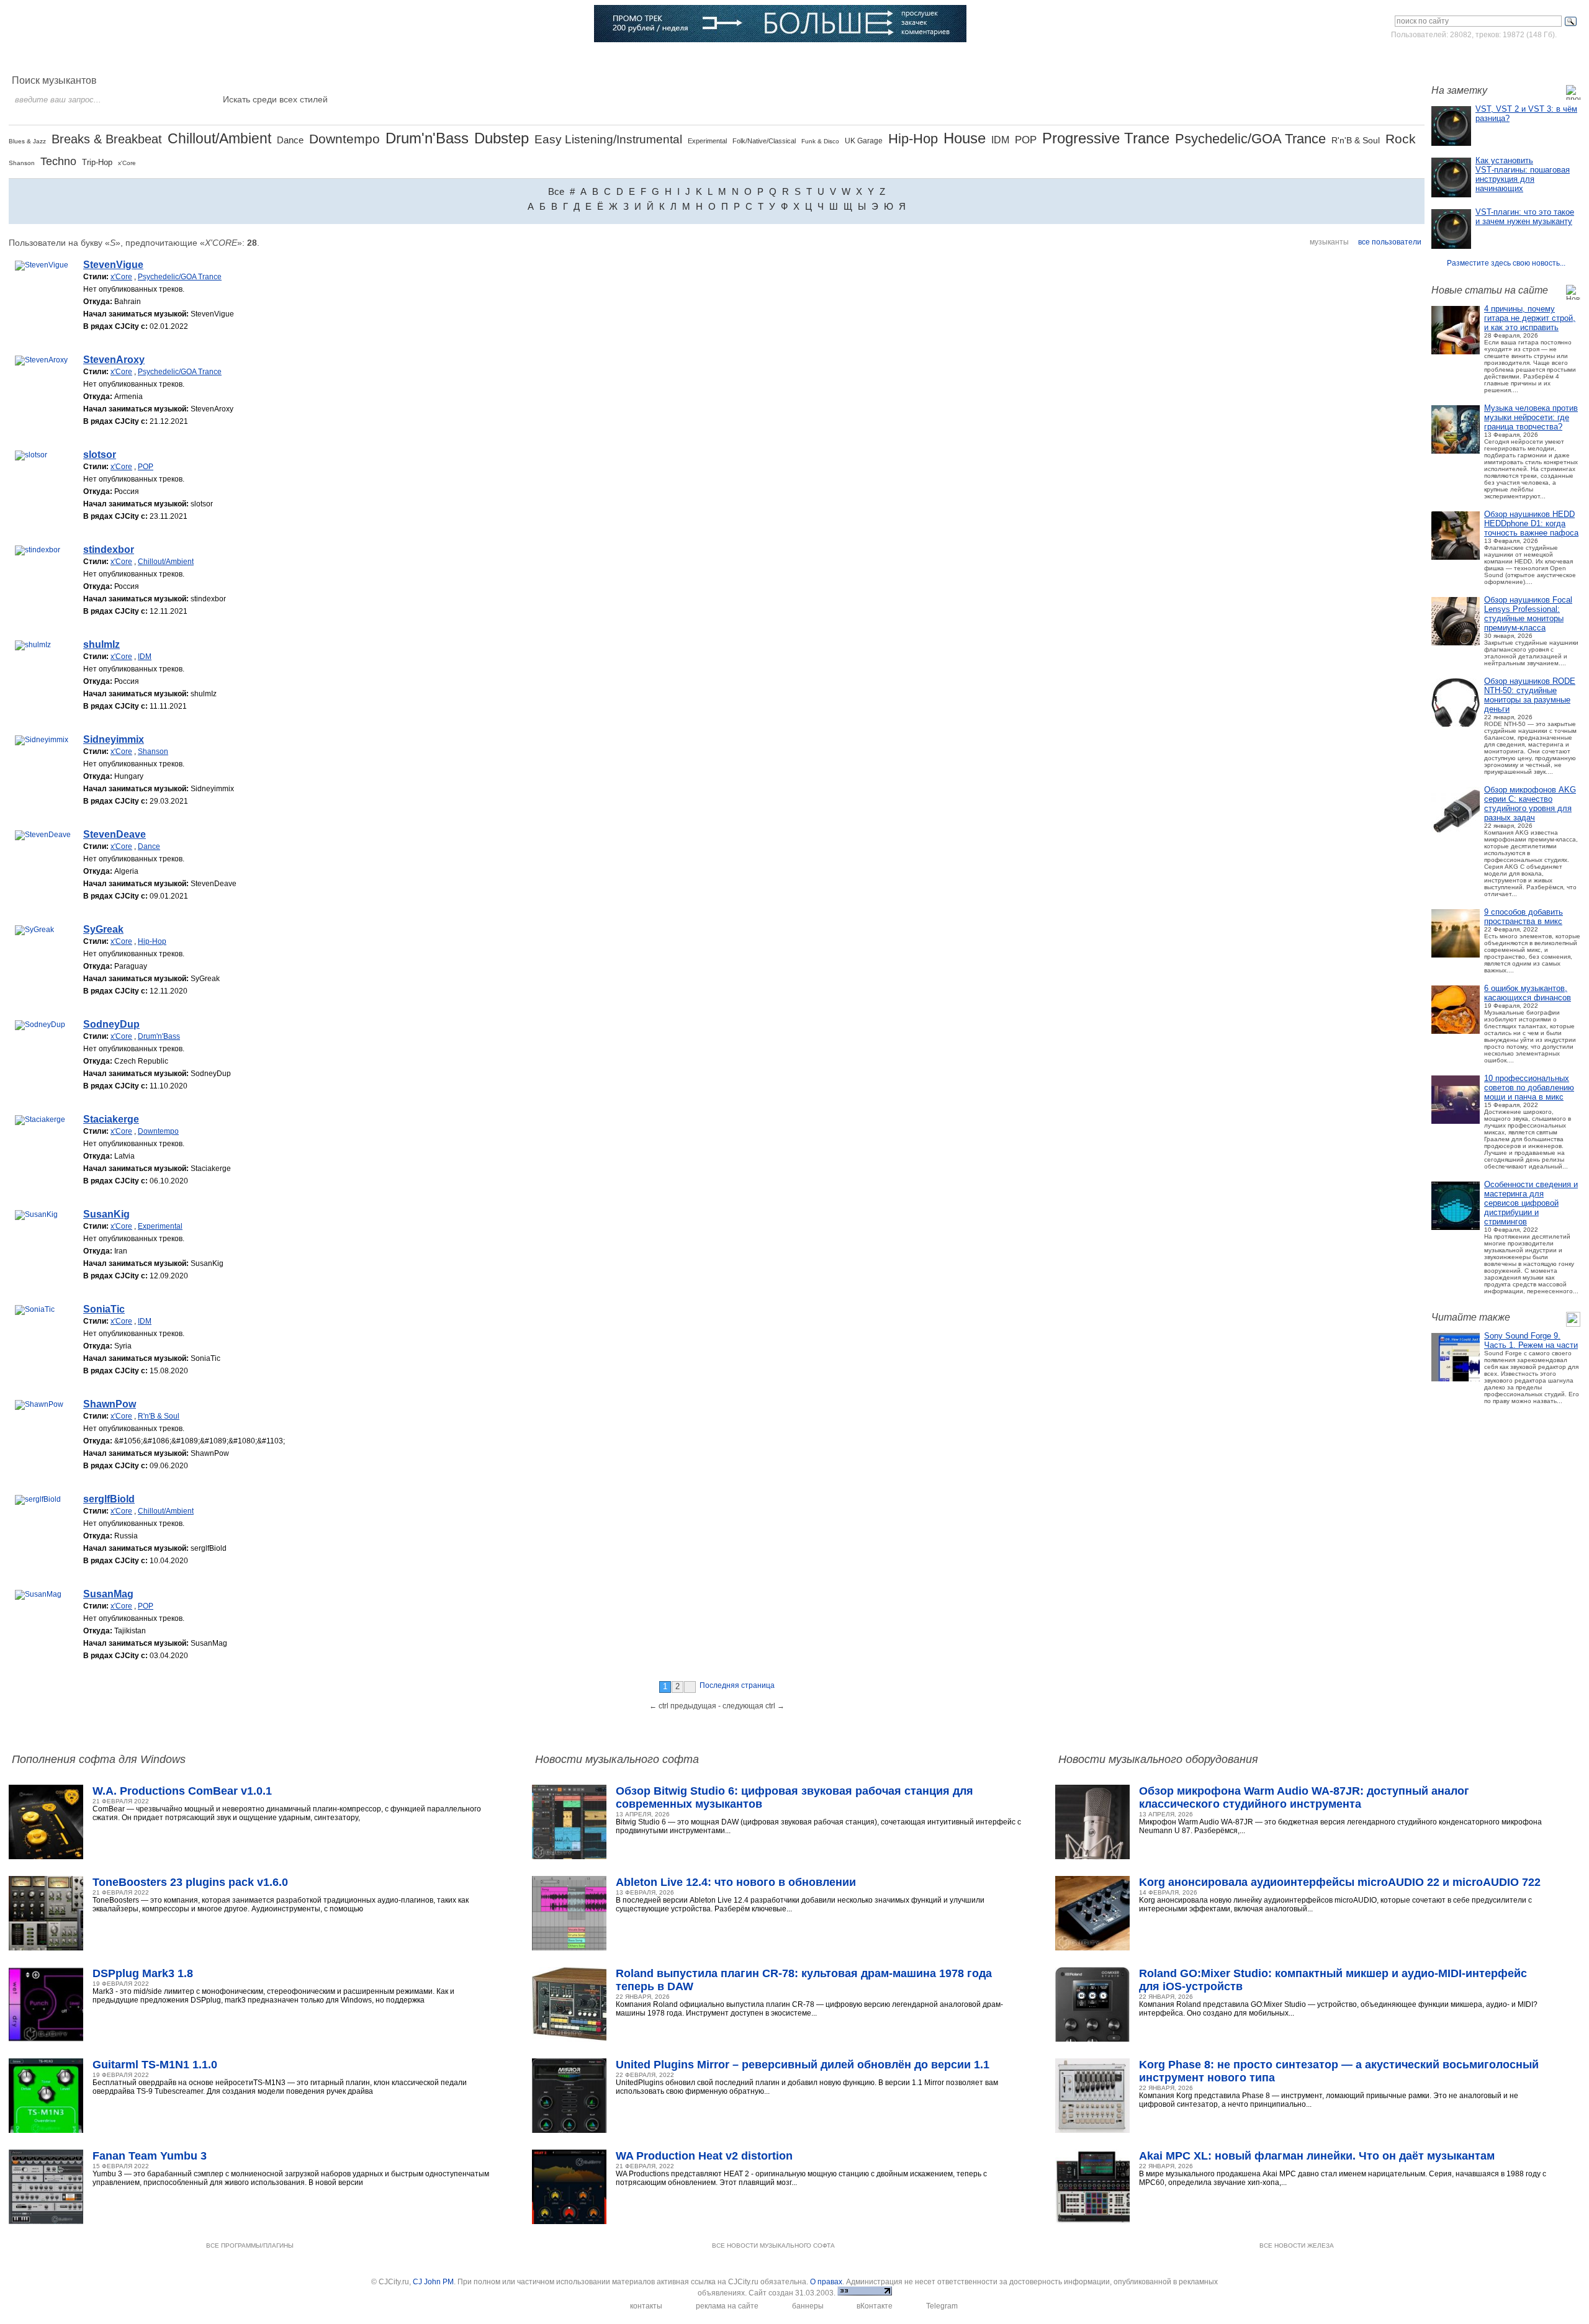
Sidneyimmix (114, 739)
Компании (478, 59)
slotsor (100, 455)
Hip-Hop (913, 139)
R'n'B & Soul (1356, 140)
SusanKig (106, 1214)
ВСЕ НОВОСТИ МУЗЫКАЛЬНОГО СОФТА (773, 2245)
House (965, 138)
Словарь (405, 59)
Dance (290, 140)
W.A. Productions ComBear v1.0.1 (182, 1791)
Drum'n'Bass (427, 138)
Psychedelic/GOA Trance (1250, 139)
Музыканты (330, 59)
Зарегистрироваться (1526, 58)
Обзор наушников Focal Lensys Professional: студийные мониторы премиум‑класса (1528, 614)
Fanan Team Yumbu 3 (150, 2156)
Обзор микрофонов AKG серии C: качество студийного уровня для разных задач (1530, 804)
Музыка (191, 59)
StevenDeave (115, 834)
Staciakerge (111, 1119)
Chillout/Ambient (219, 138)
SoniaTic (104, 1309)
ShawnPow (110, 1404)
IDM (1000, 140)
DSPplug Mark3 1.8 (143, 1973)
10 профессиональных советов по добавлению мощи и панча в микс (1529, 1088)
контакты (646, 2306)
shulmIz (101, 644)
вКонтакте (875, 2306)
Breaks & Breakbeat (107, 139)
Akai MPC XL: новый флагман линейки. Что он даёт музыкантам (1317, 2156)
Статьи (257, 59)
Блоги (546, 59)
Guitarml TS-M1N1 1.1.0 (155, 2065)
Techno (58, 161)
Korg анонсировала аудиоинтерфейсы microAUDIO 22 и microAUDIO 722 (1340, 1882)
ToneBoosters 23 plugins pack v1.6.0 (190, 1882)
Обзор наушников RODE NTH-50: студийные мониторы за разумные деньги (1530, 695)
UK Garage (864, 141)
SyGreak (103, 929)
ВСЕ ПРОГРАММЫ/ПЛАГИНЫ (250, 2245)
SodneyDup (111, 1024)
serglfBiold (109, 1499)
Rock (1401, 139)
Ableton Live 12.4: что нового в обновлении (736, 1882)
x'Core (127, 163)
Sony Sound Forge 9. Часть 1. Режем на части (1531, 1340)
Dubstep (502, 138)
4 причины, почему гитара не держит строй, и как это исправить (1530, 318)
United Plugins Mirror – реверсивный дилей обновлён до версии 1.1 (803, 2065)
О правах (826, 2282)
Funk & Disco (820, 141)
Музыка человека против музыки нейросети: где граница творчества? (1531, 417)
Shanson (22, 163)
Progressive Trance (1106, 138)
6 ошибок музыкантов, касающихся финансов (1528, 993)
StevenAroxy (114, 360)
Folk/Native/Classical (764, 141)
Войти (1464, 58)
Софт (128, 59)
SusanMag (108, 1594)
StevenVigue (113, 265)
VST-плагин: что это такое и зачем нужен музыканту (1525, 217)
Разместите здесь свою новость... (1506, 263)
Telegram (942, 2306)
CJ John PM (433, 2282)
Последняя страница (737, 1685)
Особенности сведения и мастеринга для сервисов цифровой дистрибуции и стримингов (1531, 1203)
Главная (63, 59)
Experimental (707, 141)
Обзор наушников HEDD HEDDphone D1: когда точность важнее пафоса (1531, 523)
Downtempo (344, 139)
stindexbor (109, 550)
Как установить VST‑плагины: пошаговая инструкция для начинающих (1523, 174)
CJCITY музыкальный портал (81, 25)
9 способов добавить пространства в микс (1524, 917)
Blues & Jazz (27, 141)
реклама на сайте (727, 2306)
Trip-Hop (97, 162)
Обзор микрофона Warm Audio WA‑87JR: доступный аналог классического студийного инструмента (1304, 1797)
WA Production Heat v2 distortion (704, 2156)
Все (556, 191)
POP (1026, 140)
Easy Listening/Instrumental (608, 139)
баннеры (808, 2306)
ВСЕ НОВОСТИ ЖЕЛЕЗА (1297, 2245)
